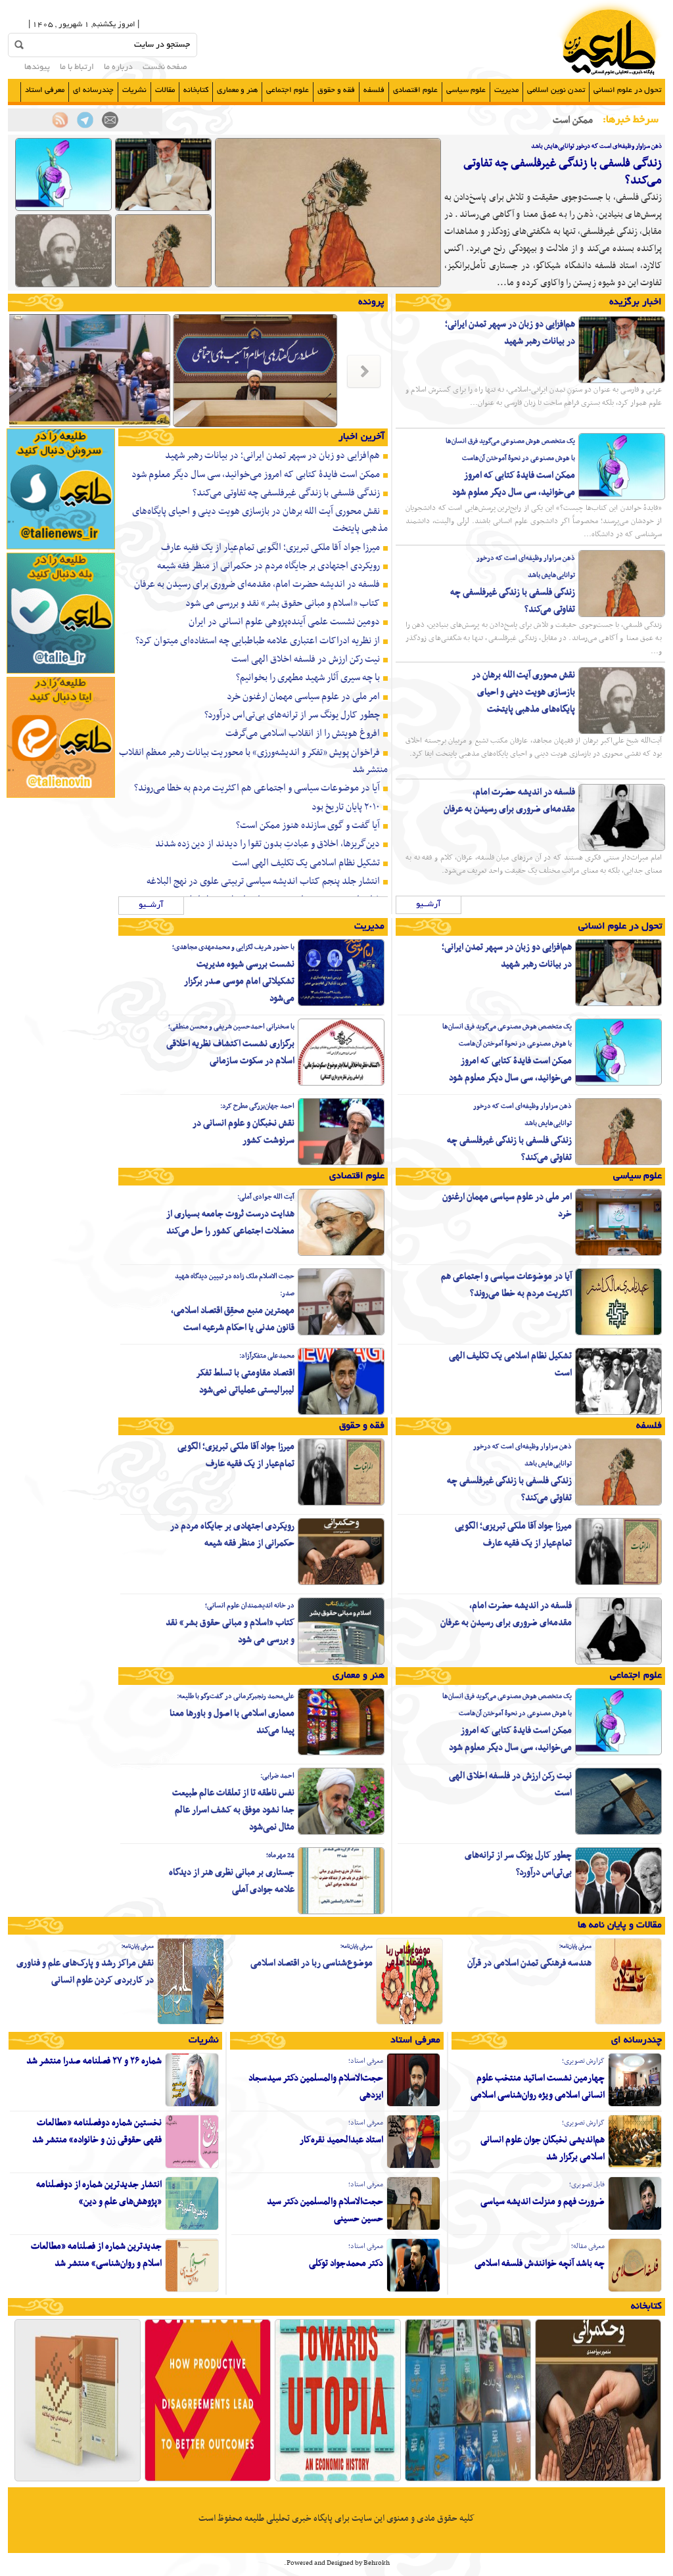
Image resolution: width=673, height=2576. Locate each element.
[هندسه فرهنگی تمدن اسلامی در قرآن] (628, 2023)
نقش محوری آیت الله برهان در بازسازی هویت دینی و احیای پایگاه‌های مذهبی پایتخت (523, 692)
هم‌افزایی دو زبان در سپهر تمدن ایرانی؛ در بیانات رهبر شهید (510, 333)
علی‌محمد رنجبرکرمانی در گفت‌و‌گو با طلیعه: (236, 1696)
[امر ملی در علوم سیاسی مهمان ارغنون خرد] (618, 1254)
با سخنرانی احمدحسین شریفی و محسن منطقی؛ (231, 1027)
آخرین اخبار (361, 437)
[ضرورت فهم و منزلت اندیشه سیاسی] (635, 2228)
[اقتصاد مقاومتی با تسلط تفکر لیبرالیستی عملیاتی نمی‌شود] (341, 1413)
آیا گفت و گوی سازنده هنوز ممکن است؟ (308, 825)
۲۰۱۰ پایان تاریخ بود (346, 807)
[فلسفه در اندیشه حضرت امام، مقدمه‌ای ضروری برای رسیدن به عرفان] (622, 849)
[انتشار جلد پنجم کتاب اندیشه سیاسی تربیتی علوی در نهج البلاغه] (78, 2480)
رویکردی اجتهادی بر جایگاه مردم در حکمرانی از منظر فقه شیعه (268, 566)
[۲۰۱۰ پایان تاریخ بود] (338, 2480)
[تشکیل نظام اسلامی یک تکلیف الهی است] (618, 1413)
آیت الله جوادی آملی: (266, 1197)
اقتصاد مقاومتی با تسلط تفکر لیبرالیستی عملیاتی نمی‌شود (245, 1382)
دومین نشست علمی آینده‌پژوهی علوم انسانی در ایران (284, 622)
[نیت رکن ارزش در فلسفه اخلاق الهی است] (618, 1833)
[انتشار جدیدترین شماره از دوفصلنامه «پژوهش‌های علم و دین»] (192, 2228)
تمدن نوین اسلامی (556, 90)
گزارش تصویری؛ (583, 2061)
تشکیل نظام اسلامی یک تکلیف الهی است (306, 863)
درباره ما (118, 68)
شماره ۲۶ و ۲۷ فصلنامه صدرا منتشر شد (94, 2061)
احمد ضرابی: (277, 1776)
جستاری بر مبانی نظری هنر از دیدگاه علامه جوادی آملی (232, 1881)
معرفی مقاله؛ (588, 2246)
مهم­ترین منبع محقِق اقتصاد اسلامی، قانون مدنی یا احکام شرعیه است (233, 1319)
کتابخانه (196, 90)
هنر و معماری (237, 90)
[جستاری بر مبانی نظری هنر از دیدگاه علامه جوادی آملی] (341, 1912)
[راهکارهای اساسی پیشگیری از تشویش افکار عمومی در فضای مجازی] (193, 426)
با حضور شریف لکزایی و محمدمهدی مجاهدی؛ (233, 947)
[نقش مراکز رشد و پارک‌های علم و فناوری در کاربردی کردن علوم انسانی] (191, 2023)
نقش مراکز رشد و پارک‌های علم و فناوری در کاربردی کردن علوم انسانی (85, 1972)
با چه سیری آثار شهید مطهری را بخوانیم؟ (308, 678)
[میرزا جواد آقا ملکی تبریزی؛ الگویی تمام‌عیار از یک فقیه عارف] (618, 1583)
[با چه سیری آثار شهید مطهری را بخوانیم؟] (468, 2480)
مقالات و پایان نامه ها (620, 1925)
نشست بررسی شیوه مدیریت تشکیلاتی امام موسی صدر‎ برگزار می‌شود (239, 981)
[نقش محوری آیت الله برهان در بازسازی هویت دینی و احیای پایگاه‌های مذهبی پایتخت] (63, 285)
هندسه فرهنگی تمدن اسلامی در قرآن (529, 1963)
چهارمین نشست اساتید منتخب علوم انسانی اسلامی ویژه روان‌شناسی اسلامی (538, 2087)
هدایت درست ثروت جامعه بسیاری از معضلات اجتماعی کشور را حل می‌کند (230, 1223)
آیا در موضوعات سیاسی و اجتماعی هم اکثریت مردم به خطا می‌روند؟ (257, 788)
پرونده (371, 302)
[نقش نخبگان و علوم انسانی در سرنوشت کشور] (341, 1163)
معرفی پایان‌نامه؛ (575, 1946)
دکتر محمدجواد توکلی (346, 2264)
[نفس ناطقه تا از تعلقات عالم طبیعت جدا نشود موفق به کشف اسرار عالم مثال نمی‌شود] (341, 1833)
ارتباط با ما (77, 68)
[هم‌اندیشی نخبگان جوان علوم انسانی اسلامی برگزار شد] (635, 2167)
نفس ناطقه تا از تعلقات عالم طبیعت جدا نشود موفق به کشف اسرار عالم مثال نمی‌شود (233, 1810)
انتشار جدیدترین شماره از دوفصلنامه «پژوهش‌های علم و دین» (99, 2193)
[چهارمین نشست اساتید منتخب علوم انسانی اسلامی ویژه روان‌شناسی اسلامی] (635, 2105)
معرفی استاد (45, 90)
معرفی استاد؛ (366, 2061)
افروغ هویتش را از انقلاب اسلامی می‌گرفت (303, 733)
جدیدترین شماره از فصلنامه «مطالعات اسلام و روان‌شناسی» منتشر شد (96, 2255)
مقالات (165, 90)
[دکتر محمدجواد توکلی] (413, 2290)
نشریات (134, 90)
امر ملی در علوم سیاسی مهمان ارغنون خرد (303, 697)
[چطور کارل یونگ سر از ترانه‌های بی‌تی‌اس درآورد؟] (618, 1912)
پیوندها (37, 68)
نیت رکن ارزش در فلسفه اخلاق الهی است (306, 659)
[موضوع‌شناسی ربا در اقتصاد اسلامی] (409, 2023)
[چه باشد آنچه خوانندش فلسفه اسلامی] (635, 2290)
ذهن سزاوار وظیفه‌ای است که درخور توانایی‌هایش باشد (596, 146)
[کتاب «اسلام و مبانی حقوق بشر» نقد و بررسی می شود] (341, 1663)
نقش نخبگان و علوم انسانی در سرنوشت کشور (244, 1132)
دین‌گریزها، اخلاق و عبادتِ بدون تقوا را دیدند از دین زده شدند (267, 844)
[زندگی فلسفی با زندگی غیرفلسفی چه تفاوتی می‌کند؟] (328, 285)
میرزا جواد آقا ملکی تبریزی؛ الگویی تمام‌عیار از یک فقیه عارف (270, 547)
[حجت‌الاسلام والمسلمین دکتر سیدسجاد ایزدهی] (413, 2105)
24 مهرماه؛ (280, 1855)
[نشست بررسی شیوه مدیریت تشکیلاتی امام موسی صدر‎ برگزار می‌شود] (341, 1004)
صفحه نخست (165, 68)
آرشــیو (429, 905)
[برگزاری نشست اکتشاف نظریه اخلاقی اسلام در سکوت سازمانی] (341, 1084)
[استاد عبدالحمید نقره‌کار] (413, 2167)
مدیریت (506, 90)
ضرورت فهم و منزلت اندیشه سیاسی (543, 2202)
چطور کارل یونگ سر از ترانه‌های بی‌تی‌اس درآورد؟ (292, 715)
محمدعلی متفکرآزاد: (267, 1356)
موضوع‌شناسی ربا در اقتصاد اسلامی (312, 1963)
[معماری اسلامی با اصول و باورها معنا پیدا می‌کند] (341, 1753)
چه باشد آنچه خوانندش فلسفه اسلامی (540, 2264)
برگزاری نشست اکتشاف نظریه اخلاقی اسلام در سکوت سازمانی (230, 1052)
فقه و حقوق (336, 90)
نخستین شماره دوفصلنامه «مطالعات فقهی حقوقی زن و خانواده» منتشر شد (97, 2131)
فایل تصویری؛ (587, 2185)
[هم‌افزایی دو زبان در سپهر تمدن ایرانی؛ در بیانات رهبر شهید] (163, 209)
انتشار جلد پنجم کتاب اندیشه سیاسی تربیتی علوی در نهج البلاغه (263, 881)
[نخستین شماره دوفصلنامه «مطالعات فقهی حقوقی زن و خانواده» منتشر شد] (192, 2167)
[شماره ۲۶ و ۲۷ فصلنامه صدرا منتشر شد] (192, 2105)
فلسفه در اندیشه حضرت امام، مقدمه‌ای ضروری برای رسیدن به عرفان (509, 801)
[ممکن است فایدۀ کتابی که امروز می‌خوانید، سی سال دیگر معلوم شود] (63, 209)
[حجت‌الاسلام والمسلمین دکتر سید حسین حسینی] (413, 2228)
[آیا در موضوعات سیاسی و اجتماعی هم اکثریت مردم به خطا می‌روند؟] (618, 1333)
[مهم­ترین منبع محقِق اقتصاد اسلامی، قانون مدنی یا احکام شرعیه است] (341, 1333)
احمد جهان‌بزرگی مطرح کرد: (257, 1106)
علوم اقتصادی (415, 90)
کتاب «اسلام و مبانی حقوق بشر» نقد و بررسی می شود (283, 603)
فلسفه (374, 90)
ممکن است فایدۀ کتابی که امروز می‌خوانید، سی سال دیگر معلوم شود (514, 484)
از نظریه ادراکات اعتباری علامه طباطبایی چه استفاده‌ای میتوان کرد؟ (258, 641)
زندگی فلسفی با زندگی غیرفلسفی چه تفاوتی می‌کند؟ (563, 172)
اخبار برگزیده (636, 302)
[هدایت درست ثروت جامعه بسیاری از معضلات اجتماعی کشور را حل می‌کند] (341, 1254)
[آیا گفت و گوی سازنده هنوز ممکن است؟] (208, 2480)
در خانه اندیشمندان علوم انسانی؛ (250, 1606)
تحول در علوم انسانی (627, 90)
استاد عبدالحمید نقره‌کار (341, 2140)
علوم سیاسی (466, 90)
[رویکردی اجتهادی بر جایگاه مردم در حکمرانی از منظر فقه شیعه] (341, 1583)
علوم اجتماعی (288, 90)
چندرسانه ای (93, 90)
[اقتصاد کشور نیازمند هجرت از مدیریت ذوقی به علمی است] (360, 426)
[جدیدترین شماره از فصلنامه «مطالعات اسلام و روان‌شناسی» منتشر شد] (192, 2290)
